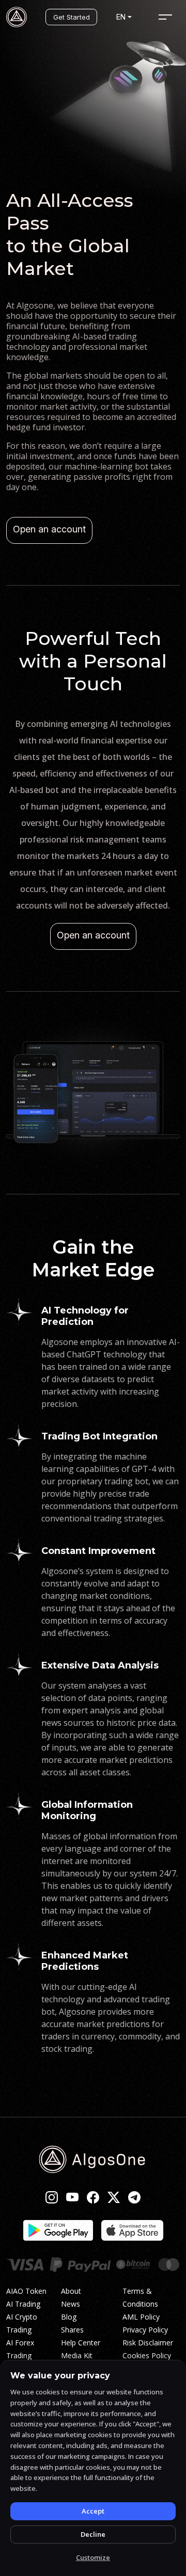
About (71, 2291)
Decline (93, 2534)
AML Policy (141, 2317)
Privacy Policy (145, 2330)
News (71, 2304)
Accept (93, 2511)
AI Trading (23, 2304)
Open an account (49, 529)
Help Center (81, 2343)
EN (121, 17)
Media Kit (77, 2355)
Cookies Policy (147, 2355)
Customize (93, 2557)
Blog (69, 2317)
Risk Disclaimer (148, 2343)
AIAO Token (26, 2291)
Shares (72, 2330)
